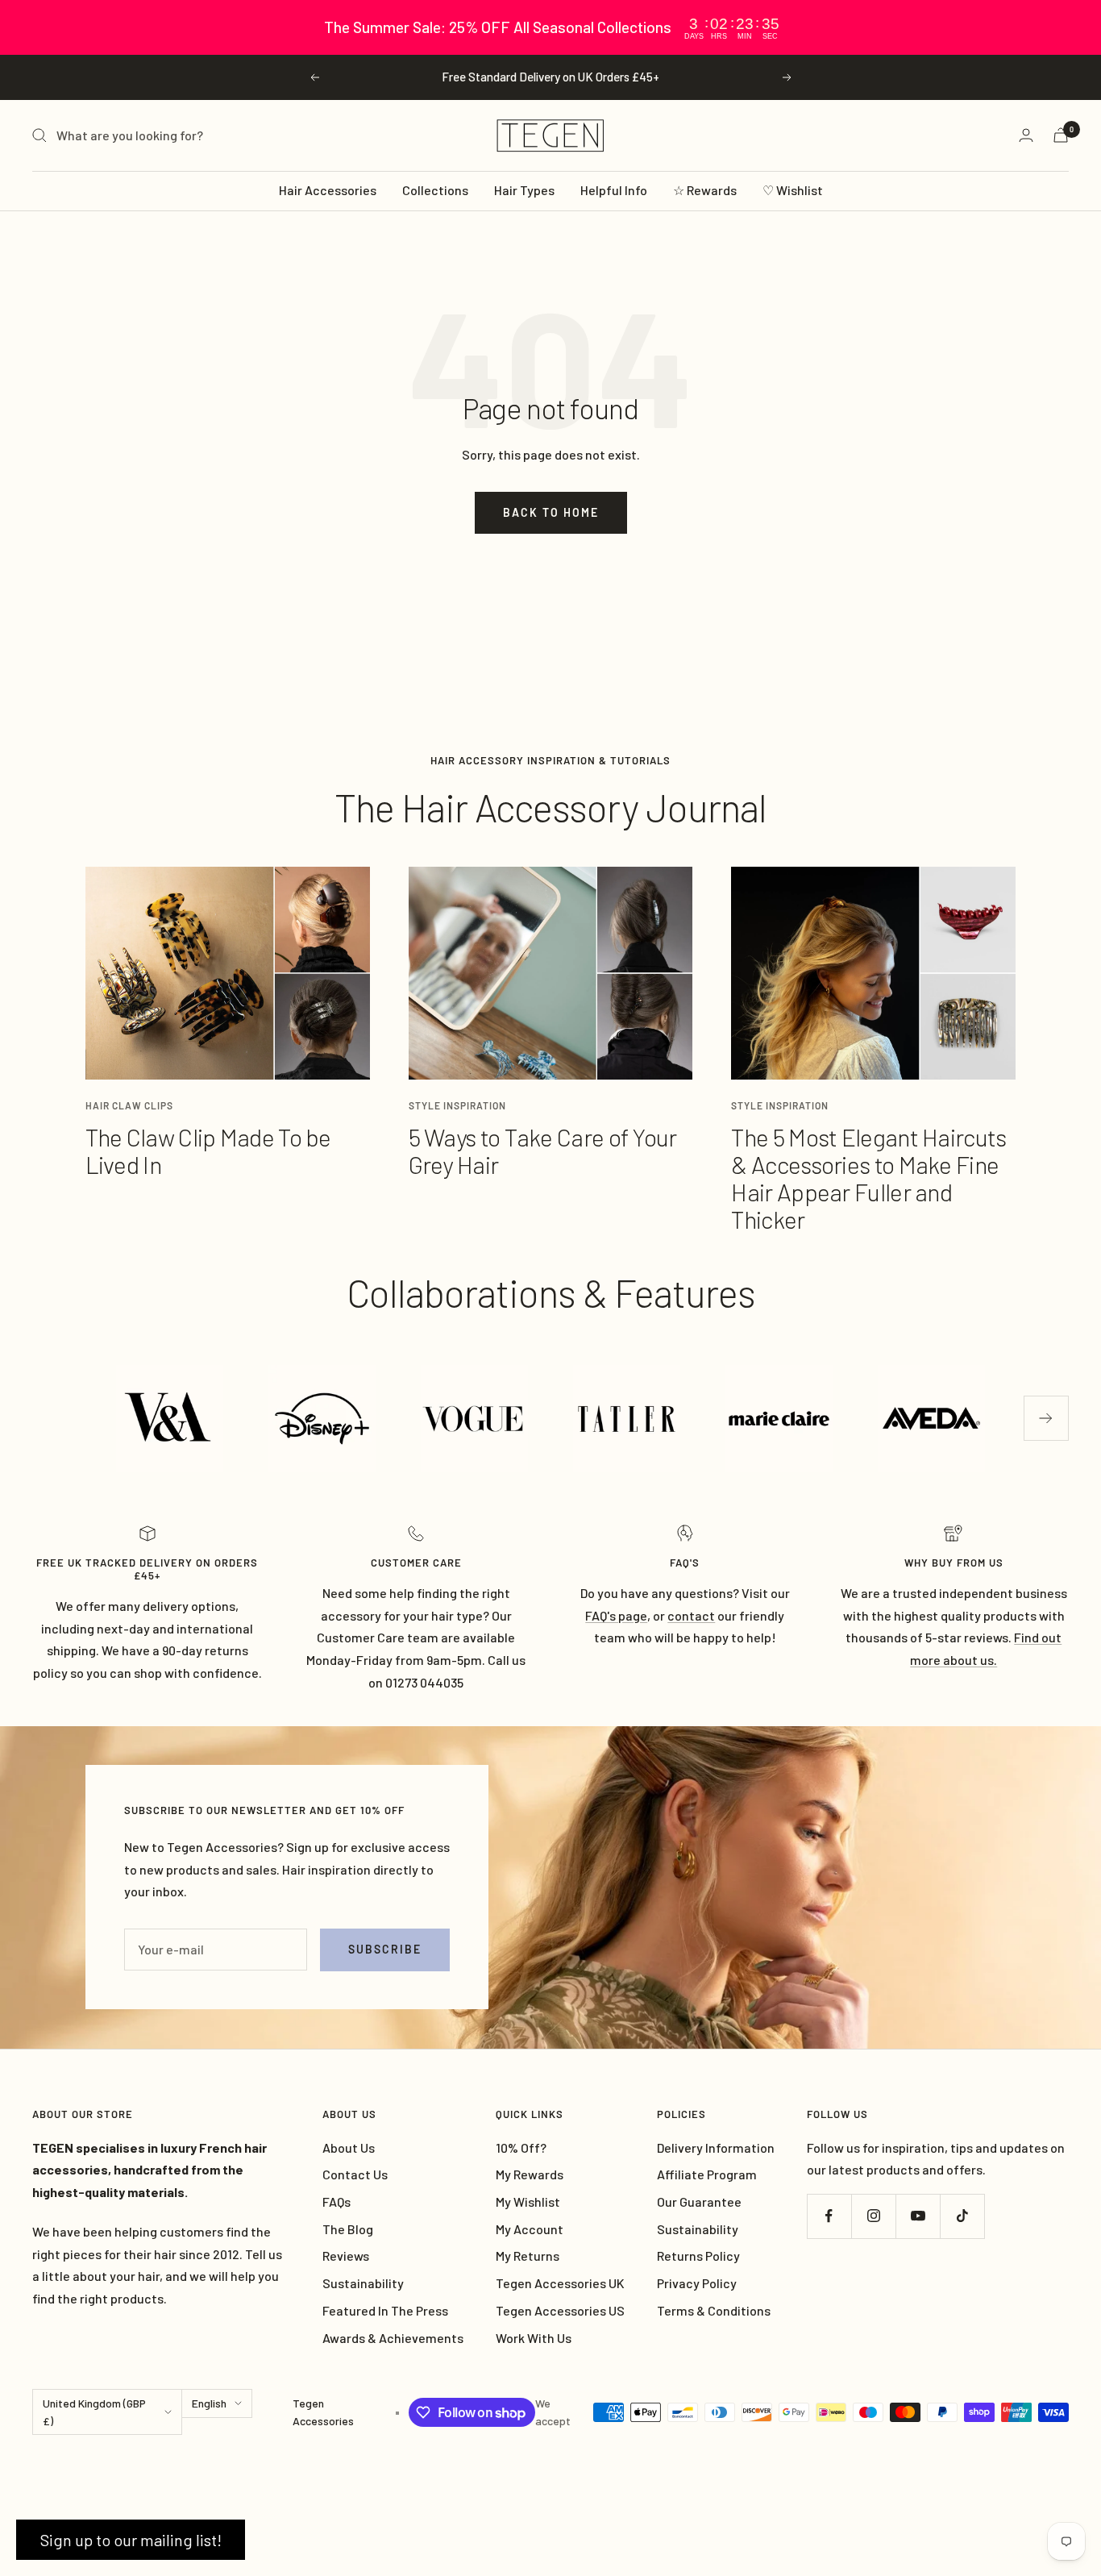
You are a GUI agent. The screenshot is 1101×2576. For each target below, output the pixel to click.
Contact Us (355, 2174)
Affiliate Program (707, 2174)
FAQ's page (616, 1615)
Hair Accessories (328, 190)
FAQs (337, 2201)
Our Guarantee (699, 2201)
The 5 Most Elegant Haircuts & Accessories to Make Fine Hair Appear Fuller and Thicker (868, 1178)
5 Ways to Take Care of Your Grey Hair (543, 1151)
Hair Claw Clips (129, 1105)
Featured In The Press (385, 2310)
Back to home (551, 512)
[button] (131, 2540)
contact (691, 1615)
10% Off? (521, 2147)
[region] (550, 27)
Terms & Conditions (714, 2310)
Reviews (346, 2256)
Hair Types (524, 190)
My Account (530, 2229)
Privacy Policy (697, 2283)
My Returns (528, 2256)
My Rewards (530, 2174)
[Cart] (1061, 135)
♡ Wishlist (793, 190)
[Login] (1026, 135)
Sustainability (363, 2283)
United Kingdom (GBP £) (94, 2412)
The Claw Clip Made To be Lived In (208, 1151)
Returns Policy (698, 2256)
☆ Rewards (705, 190)
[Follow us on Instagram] (873, 2216)
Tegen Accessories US (560, 2310)
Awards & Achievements (393, 2338)
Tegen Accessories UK (560, 2283)
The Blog (348, 2229)
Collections (435, 190)
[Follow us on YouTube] (918, 2216)
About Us (349, 2147)
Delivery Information (716, 2147)
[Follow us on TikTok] (962, 2216)
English (209, 2403)
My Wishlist (528, 2201)
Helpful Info (614, 190)
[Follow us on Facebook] (829, 2216)
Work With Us (534, 2338)
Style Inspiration (457, 1105)
